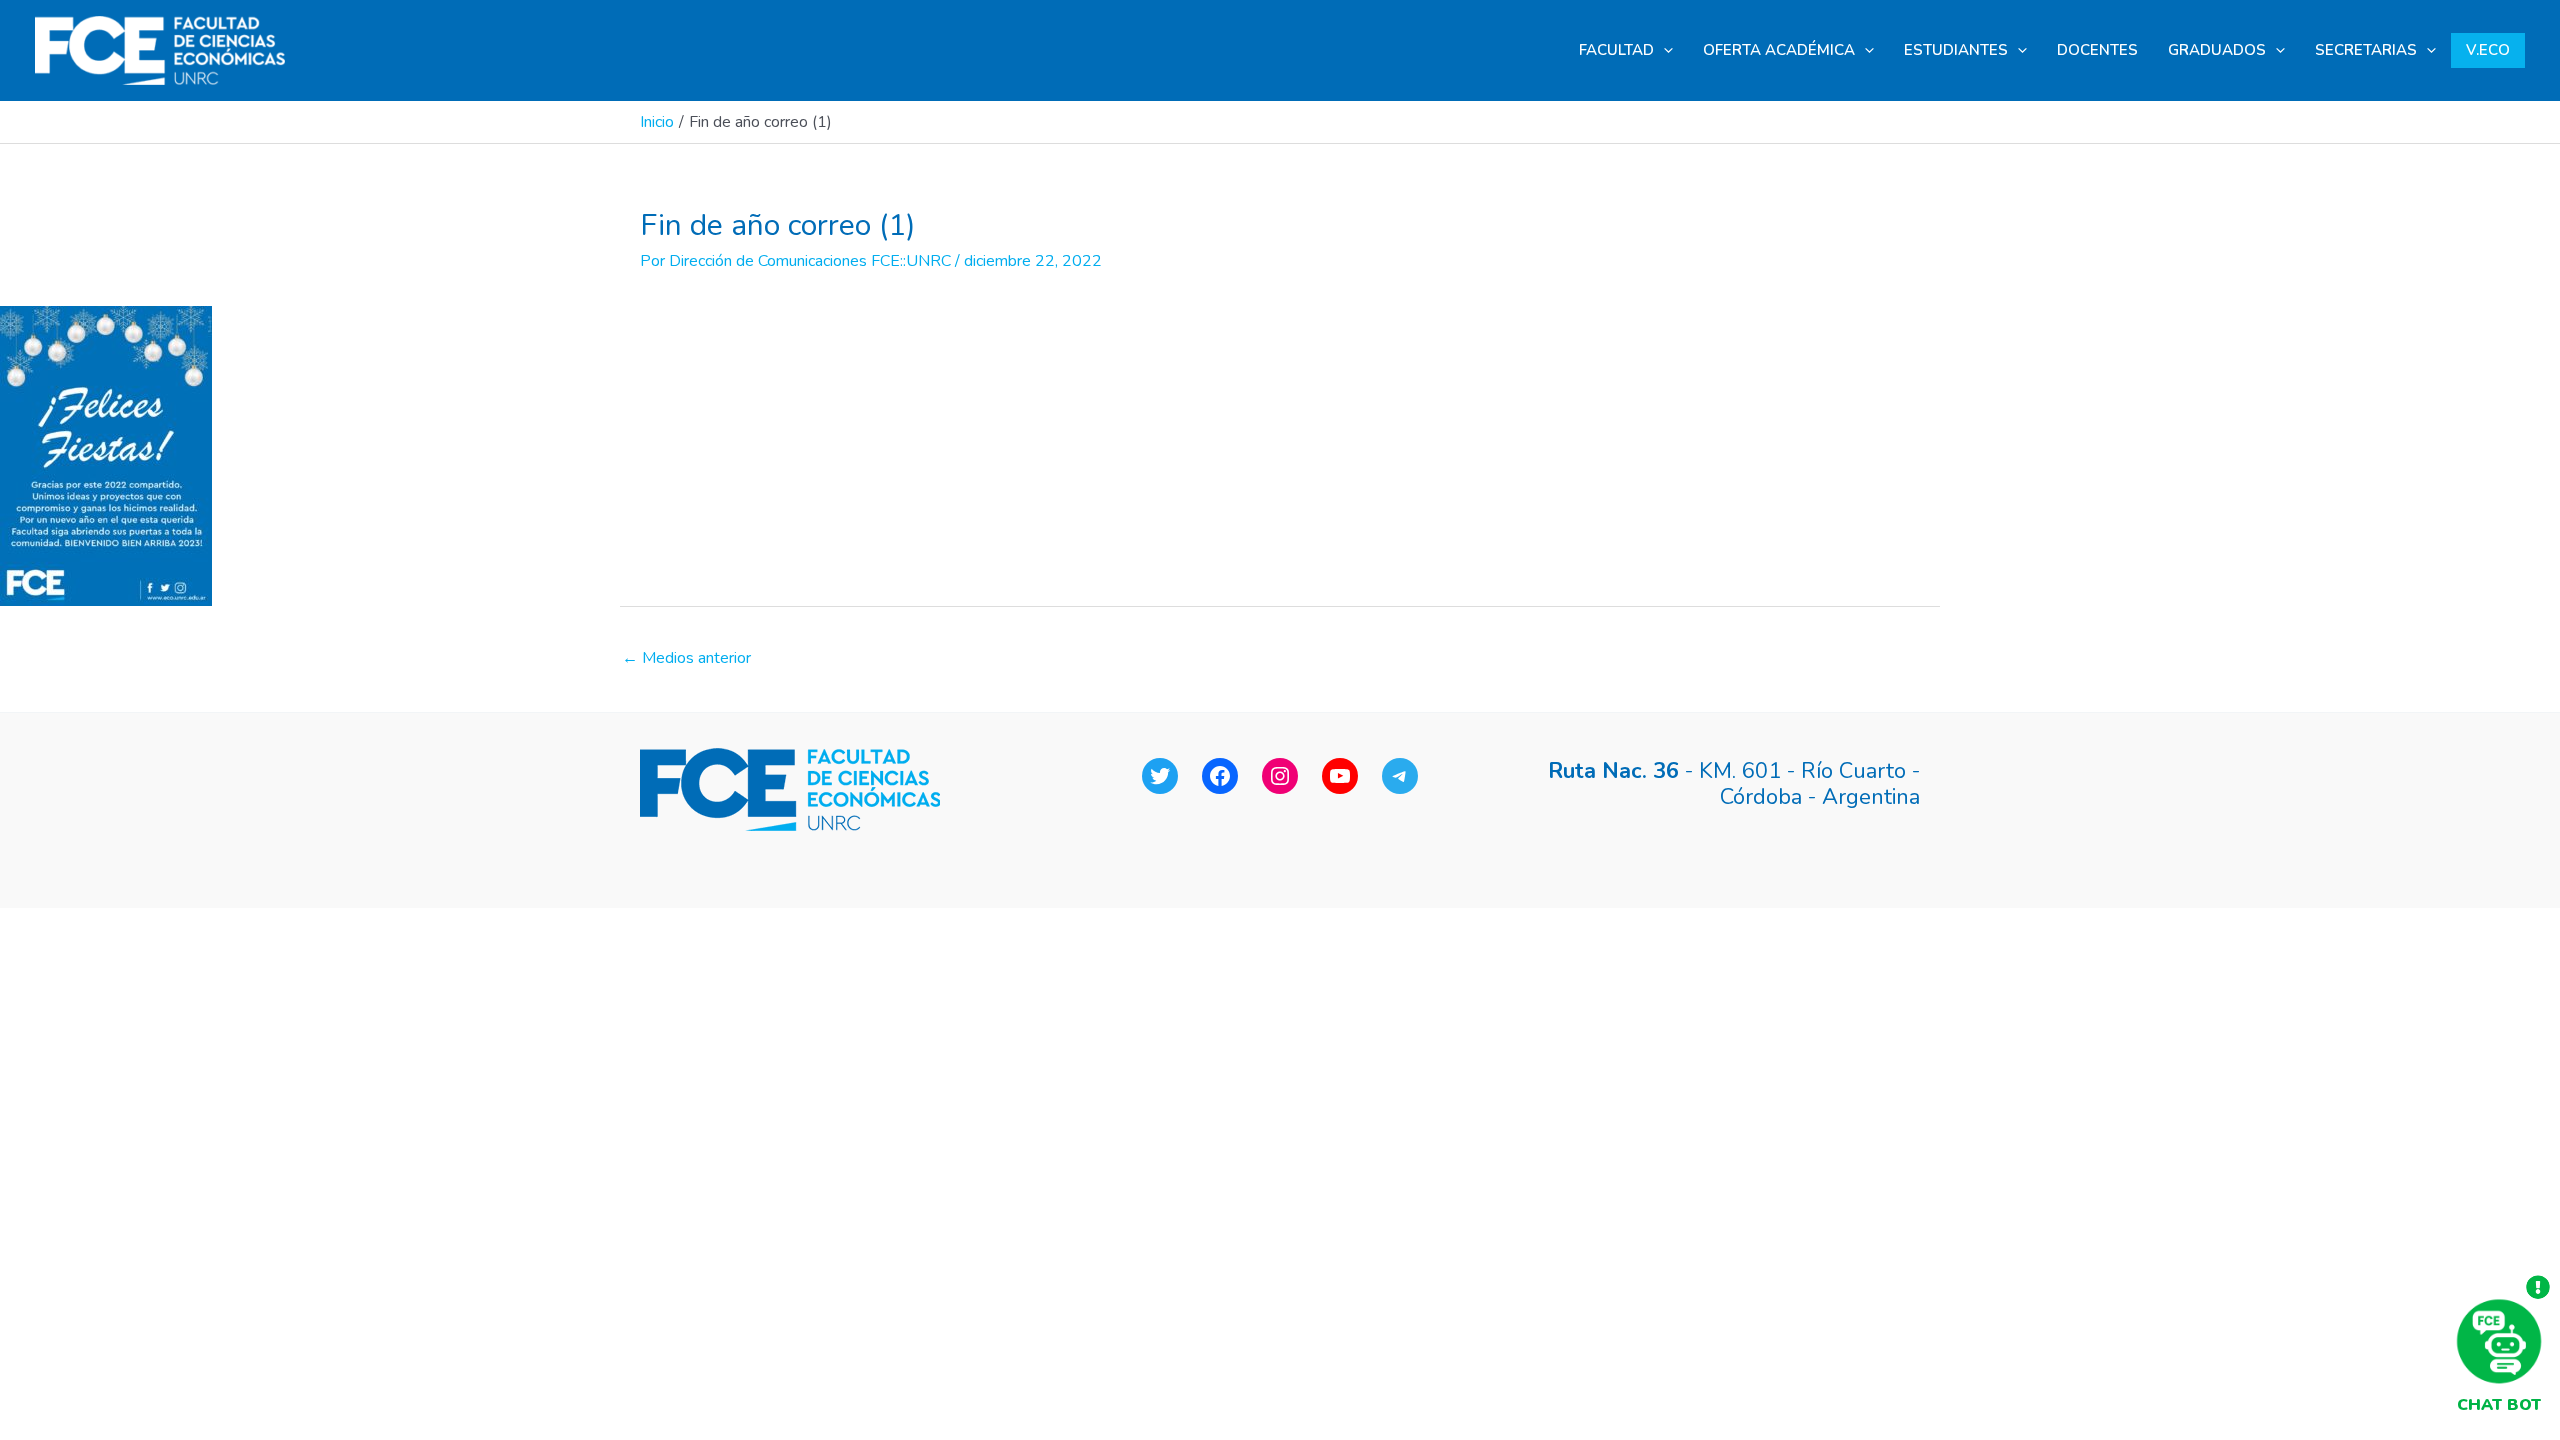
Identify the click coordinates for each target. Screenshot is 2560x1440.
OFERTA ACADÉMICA (1779, 50)
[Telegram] (1400, 776)
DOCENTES (2097, 50)
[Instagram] (1280, 776)
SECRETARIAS (2366, 50)
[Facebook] (1220, 776)
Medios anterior (686, 658)
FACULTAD (1616, 50)
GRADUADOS (2217, 50)
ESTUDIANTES (1956, 50)
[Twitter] (1160, 776)
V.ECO (2488, 50)
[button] (1663, 50)
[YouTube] (1340, 776)
